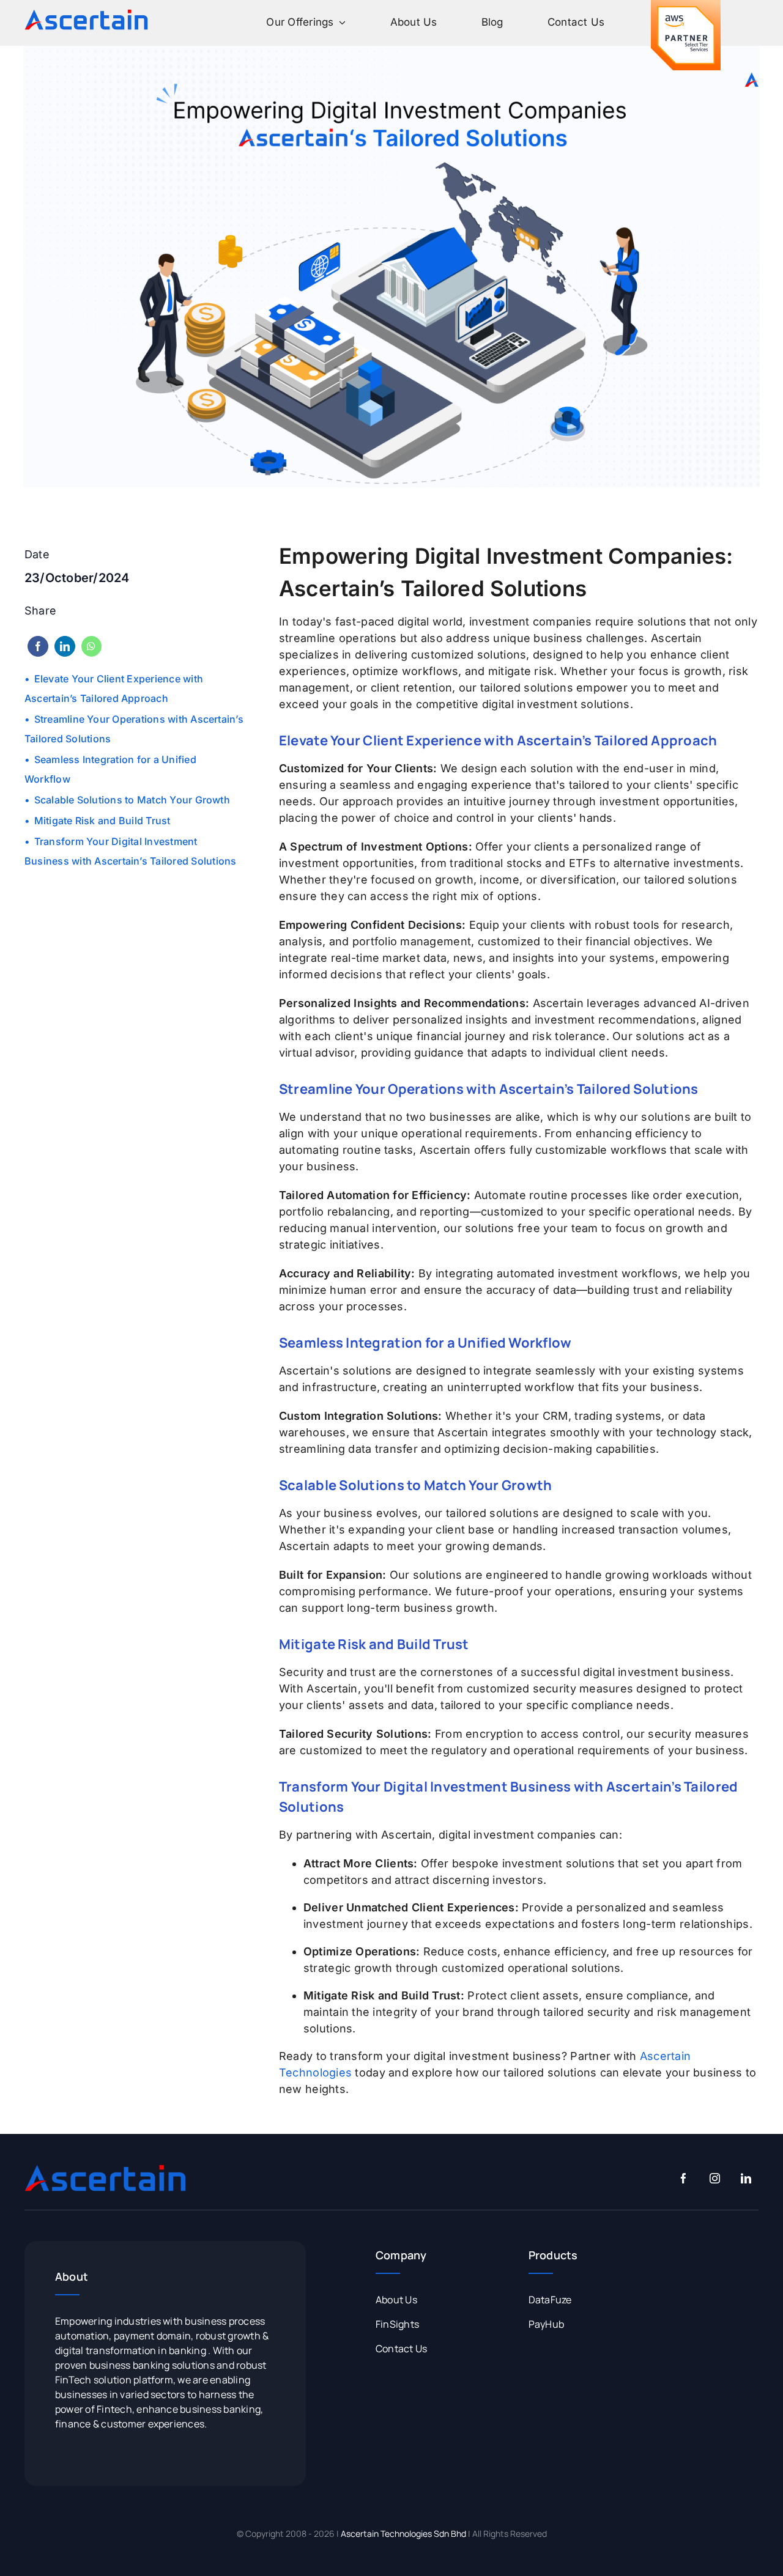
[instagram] (715, 2178)
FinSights (397, 2324)
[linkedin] (746, 2178)
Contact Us (401, 2349)
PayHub (546, 2324)
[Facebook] (38, 646)
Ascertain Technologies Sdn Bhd (403, 2534)
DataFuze (550, 2300)
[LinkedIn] (65, 646)
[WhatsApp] (91, 646)
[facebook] (684, 2178)
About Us (396, 2300)
